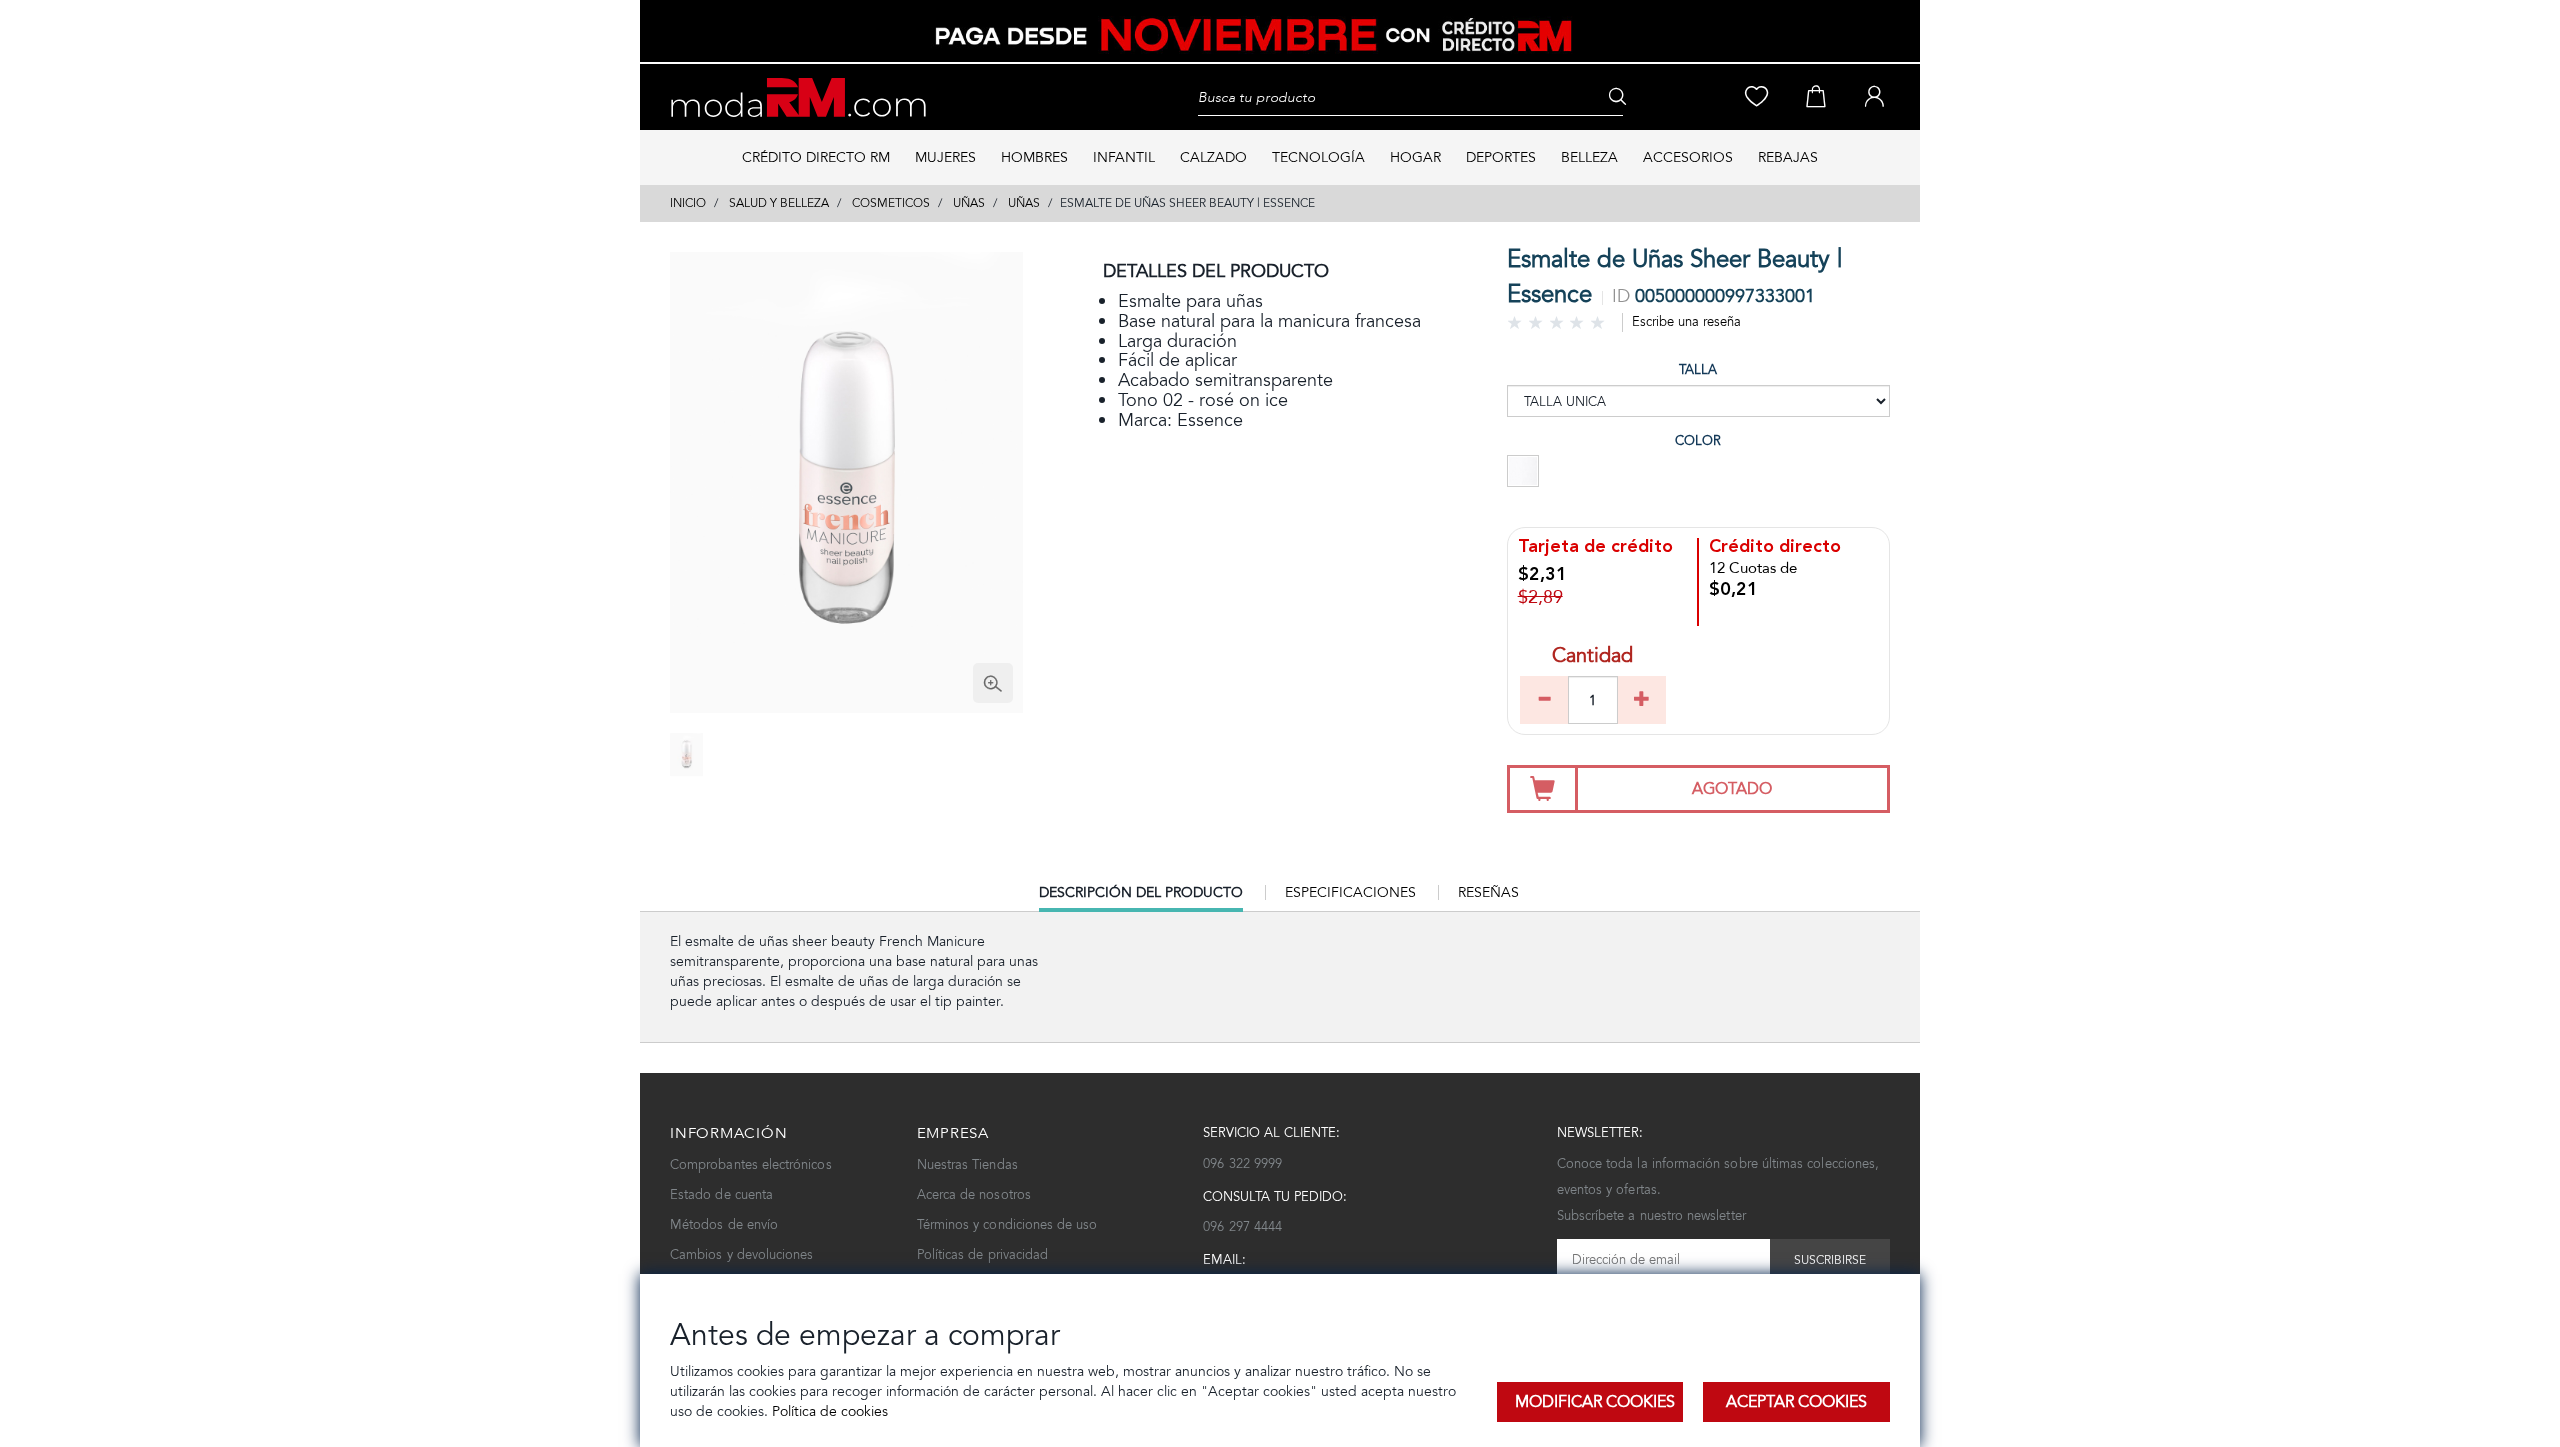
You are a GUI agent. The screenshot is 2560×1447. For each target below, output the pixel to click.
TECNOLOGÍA (1318, 157)
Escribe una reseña (1686, 321)
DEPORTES (1501, 157)
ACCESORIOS (1688, 157)
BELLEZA (1589, 157)
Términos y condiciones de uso (1007, 1224)
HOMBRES (1034, 157)
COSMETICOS (891, 203)
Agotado (1732, 788)
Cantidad (1592, 657)
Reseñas (1488, 892)
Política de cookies (828, 1411)
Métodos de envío (724, 1224)
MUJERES (945, 157)
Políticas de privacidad (983, 1254)
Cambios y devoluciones (741, 1254)
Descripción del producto (1141, 897)
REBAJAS (1788, 157)
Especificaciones (1350, 892)
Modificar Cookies (1595, 1401)
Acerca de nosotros (974, 1194)
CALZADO (1213, 157)
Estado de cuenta (721, 1194)
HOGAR (1415, 157)
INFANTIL (1124, 157)
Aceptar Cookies (1796, 1401)
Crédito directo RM (816, 157)
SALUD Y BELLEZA (779, 203)
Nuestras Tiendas (967, 1164)
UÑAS (969, 203)
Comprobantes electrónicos (751, 1164)
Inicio (688, 203)
